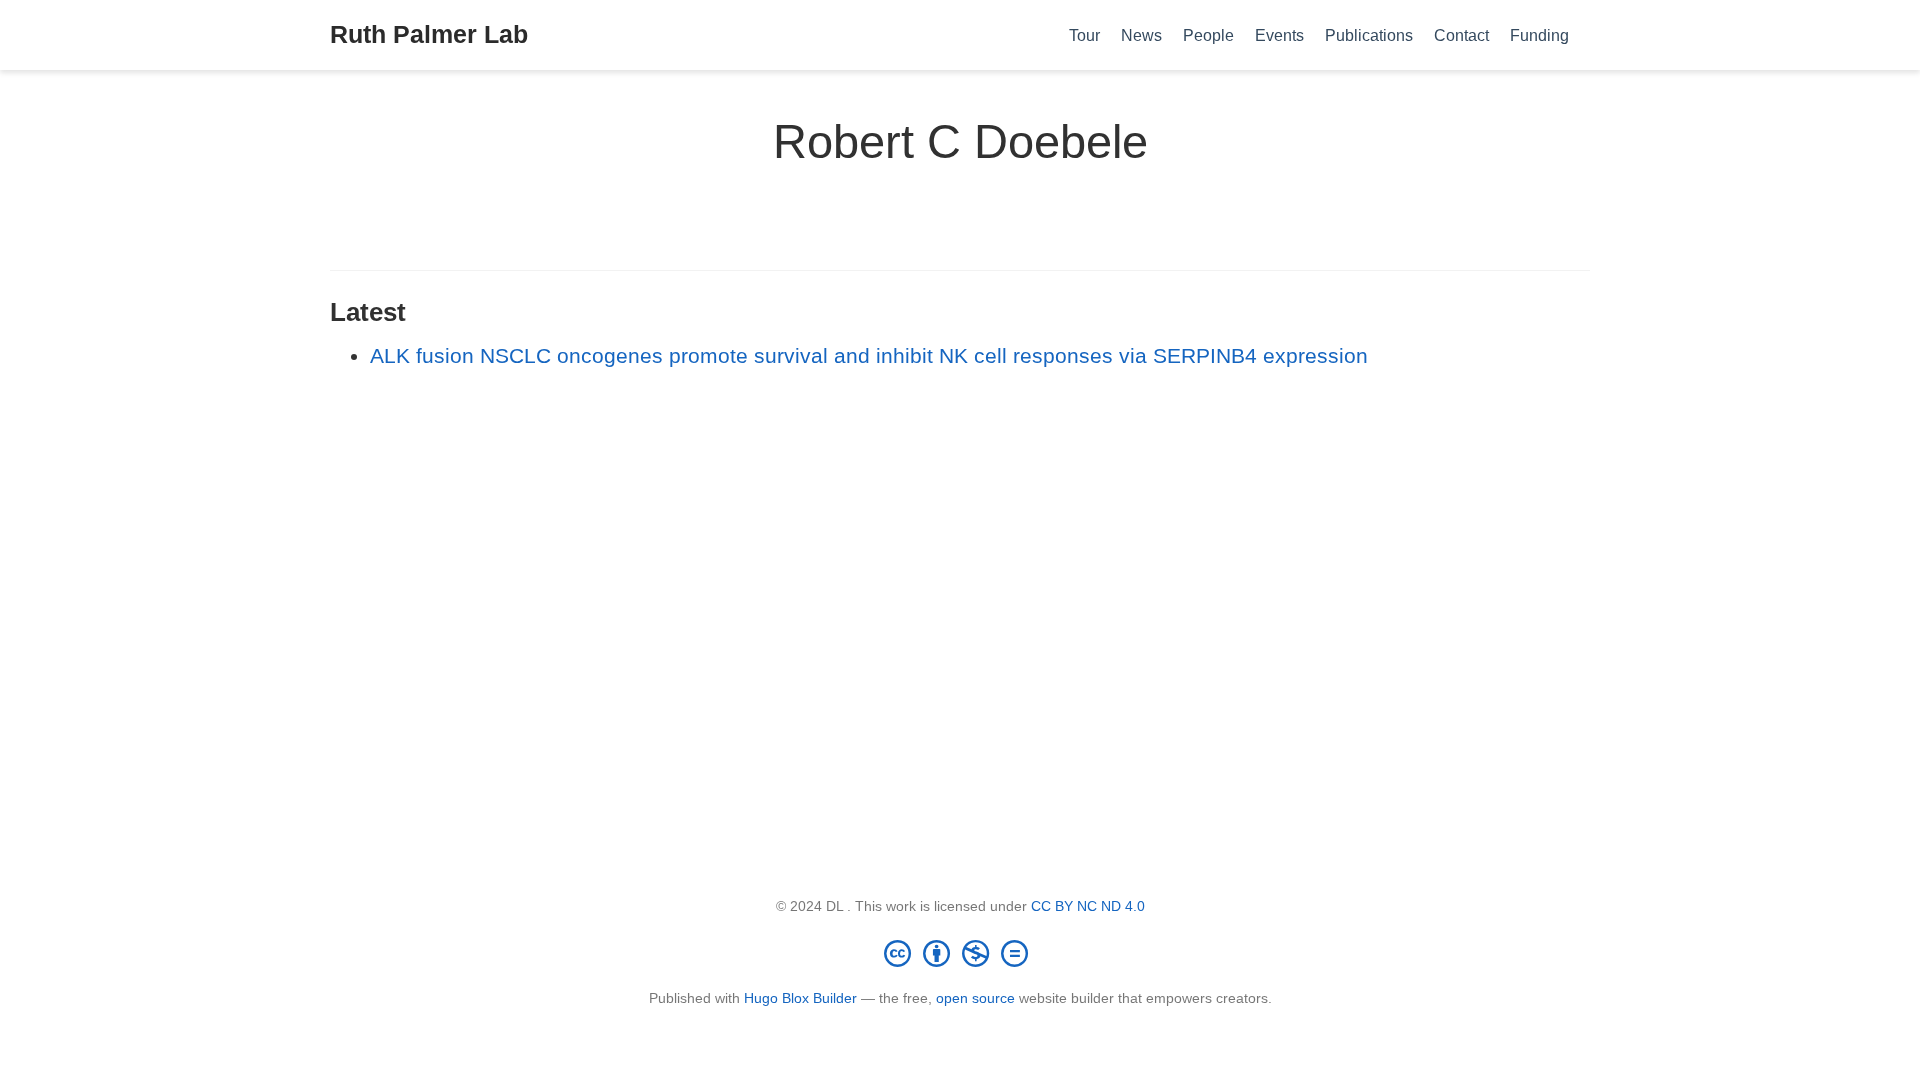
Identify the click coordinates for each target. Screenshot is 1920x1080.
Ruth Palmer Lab (429, 34)
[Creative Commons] (960, 953)
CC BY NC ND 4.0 (1088, 906)
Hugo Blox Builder (800, 998)
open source (975, 998)
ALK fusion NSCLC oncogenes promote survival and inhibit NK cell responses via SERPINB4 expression (869, 355)
